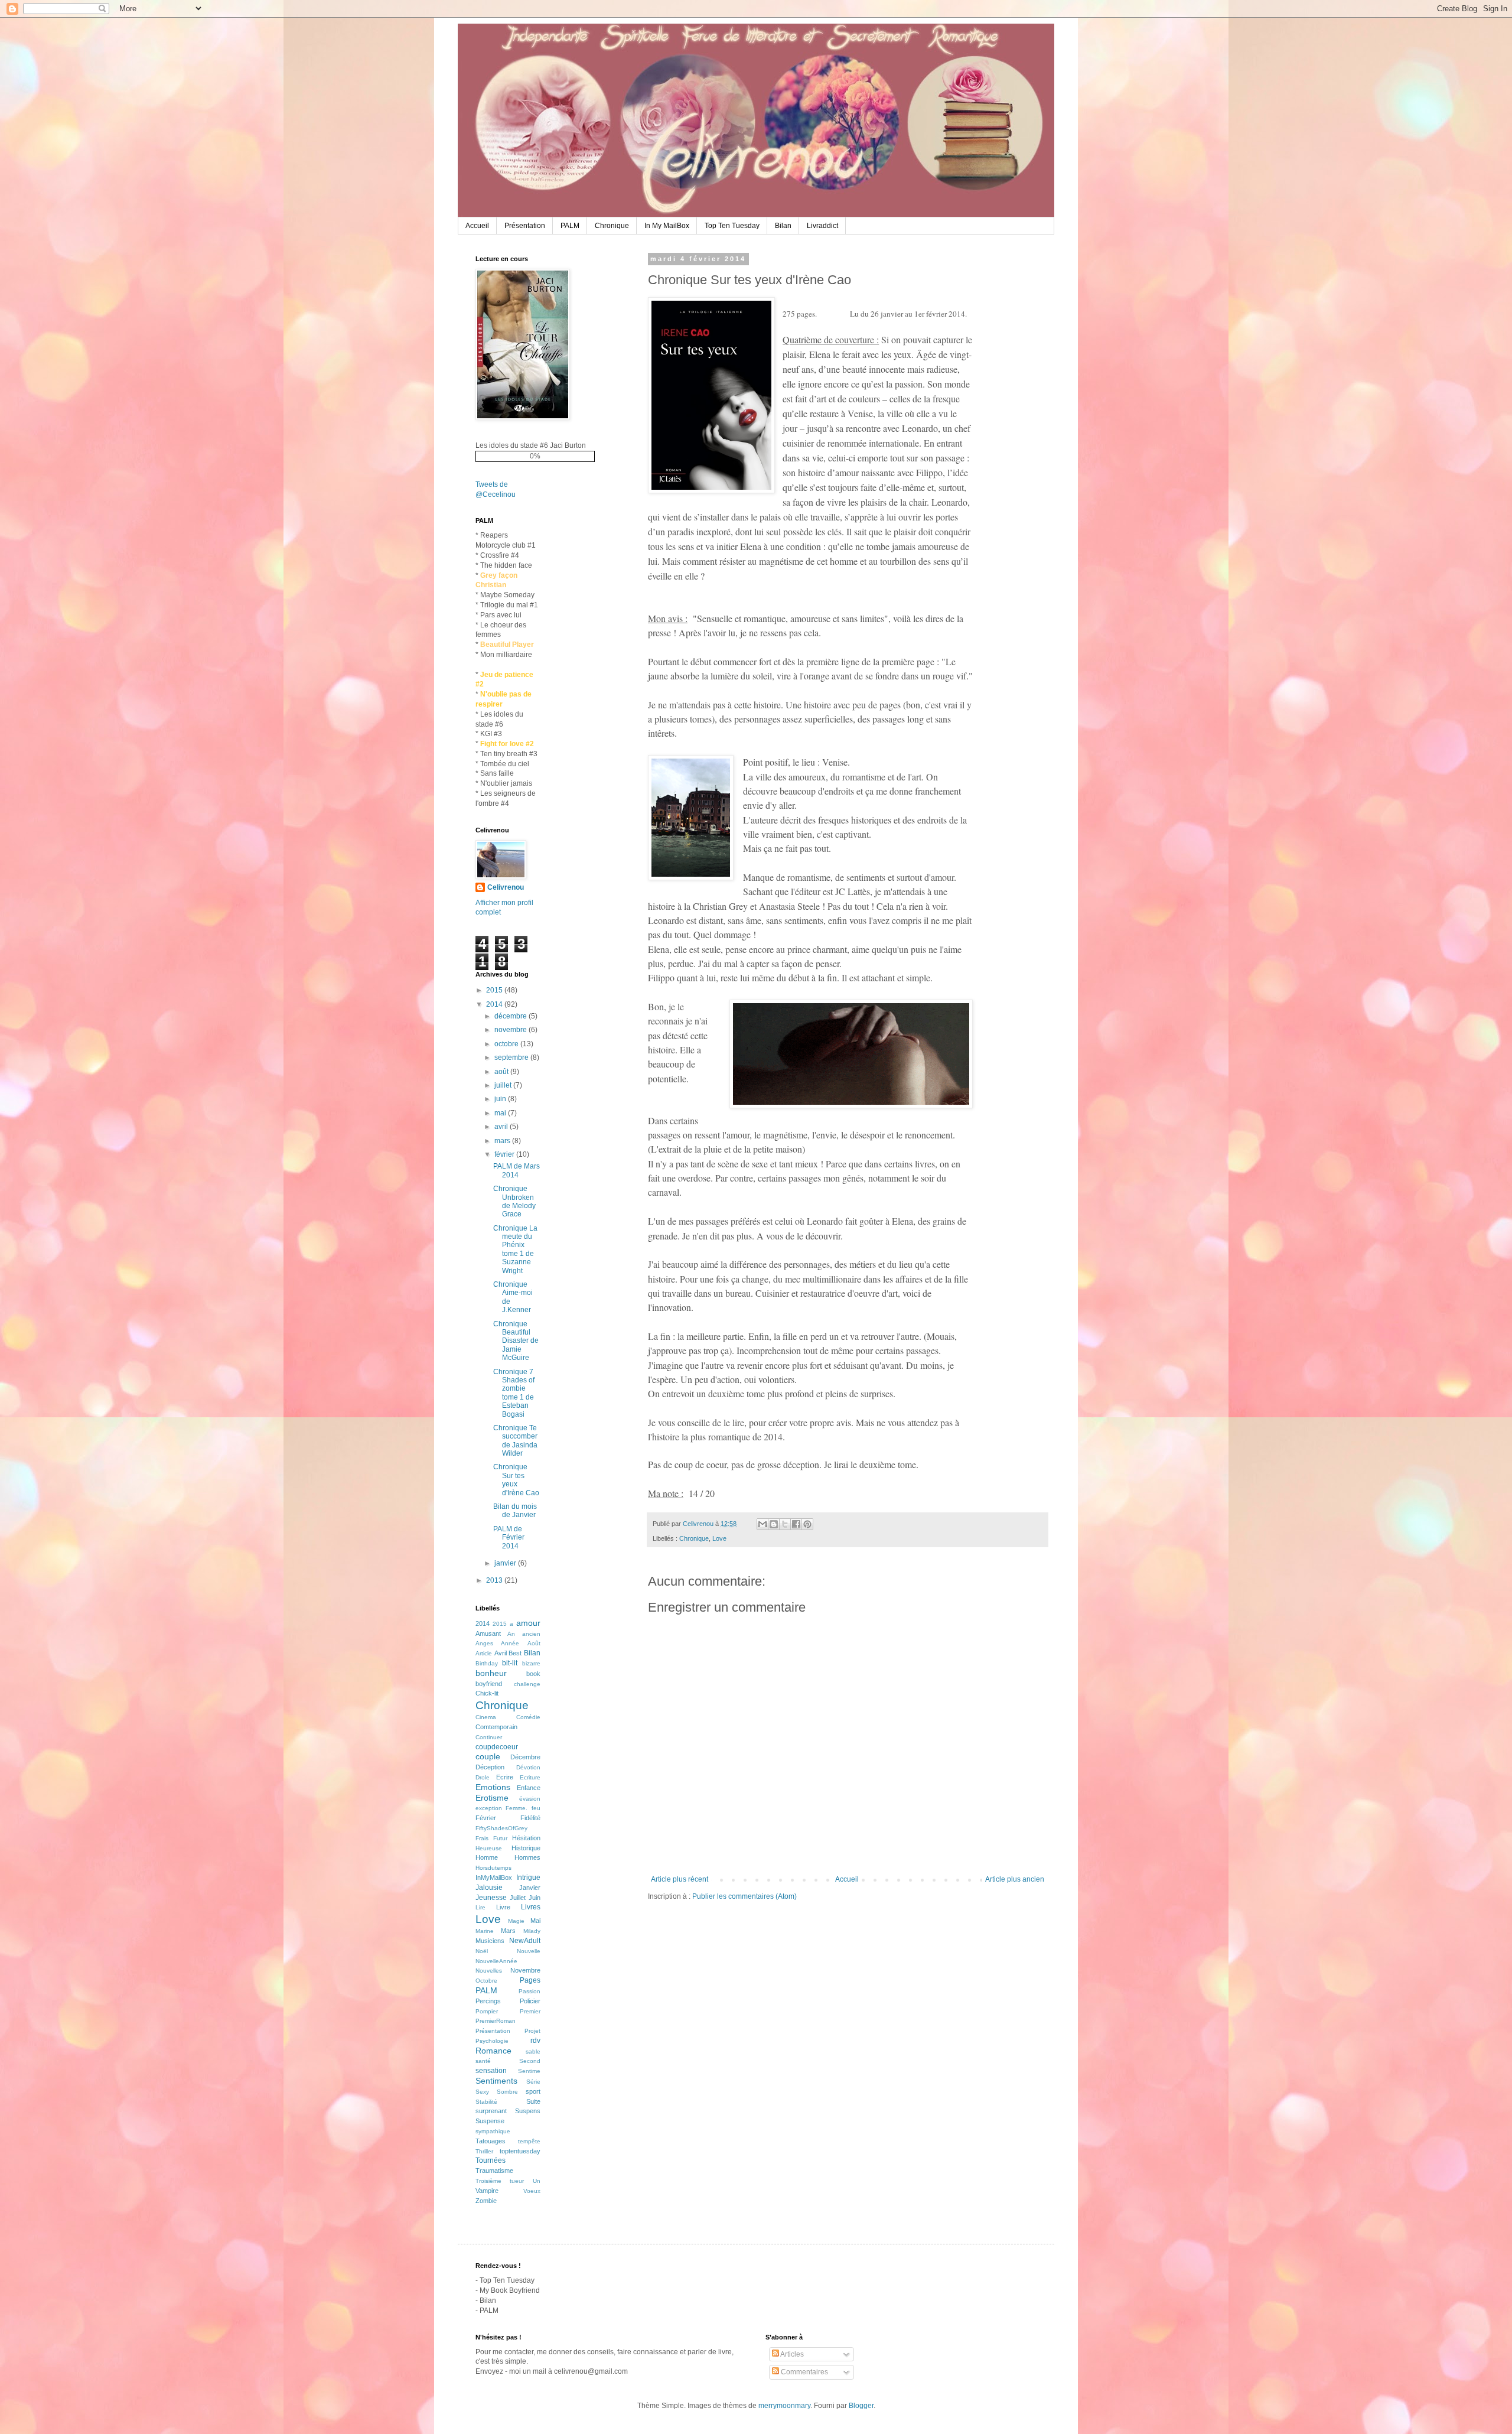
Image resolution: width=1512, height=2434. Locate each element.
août (502, 1072)
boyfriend (489, 1684)
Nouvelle (529, 1951)
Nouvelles (489, 1971)
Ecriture (530, 1777)
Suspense (490, 2121)
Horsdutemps (493, 1868)
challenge (527, 1684)
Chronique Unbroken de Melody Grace (514, 1201)
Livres (531, 1907)
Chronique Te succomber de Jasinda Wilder (515, 1441)
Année (510, 1643)
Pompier (487, 2011)
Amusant (488, 1633)
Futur (500, 1838)
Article (484, 1653)
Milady (532, 1931)
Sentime (529, 2071)
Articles (791, 2354)
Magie (516, 1921)
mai (501, 1113)
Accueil (477, 226)
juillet (504, 1085)
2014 (495, 1004)
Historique (526, 1848)
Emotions (493, 1787)
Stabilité (486, 2102)
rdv (535, 2041)
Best (515, 1653)
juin (501, 1099)
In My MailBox (667, 226)
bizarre (531, 1663)
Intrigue (528, 1877)
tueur (517, 2181)
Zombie (486, 2201)
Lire (480, 1907)
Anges (484, 1643)
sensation (491, 2071)
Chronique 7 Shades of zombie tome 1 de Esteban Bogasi (514, 1393)
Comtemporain (496, 1727)
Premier (530, 2011)
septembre (512, 1057)
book (533, 1674)
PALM (570, 226)
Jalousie (489, 1888)
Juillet (518, 1898)
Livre (503, 1907)
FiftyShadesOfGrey (501, 1828)
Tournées (491, 2160)
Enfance (529, 1788)
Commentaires (804, 2372)
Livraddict (822, 226)
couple (488, 1756)
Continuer (489, 1737)
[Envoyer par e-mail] (762, 1524)
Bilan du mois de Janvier (515, 1511)
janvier (506, 1563)
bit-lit (510, 1663)
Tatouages (491, 2141)
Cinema (486, 1717)
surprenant (491, 2111)
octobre (507, 1044)
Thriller (484, 2151)
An (511, 1634)
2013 (495, 1580)
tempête (529, 2141)
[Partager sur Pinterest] (807, 1524)
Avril (501, 1653)
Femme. (517, 1808)
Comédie (528, 1717)
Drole (483, 1777)
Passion (529, 1991)
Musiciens (490, 1941)
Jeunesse (491, 1898)
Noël (482, 1951)
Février (486, 1818)
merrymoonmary (784, 2406)
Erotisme (492, 1798)
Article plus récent (680, 1879)
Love (719, 1538)
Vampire (487, 2191)
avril (502, 1127)
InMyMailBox (494, 1877)
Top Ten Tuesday (732, 226)
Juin (535, 1898)
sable (533, 2051)
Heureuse (489, 1848)
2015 (495, 990)
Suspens (528, 2111)
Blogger (861, 2406)
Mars (508, 1931)
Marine (485, 1931)
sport (533, 2091)
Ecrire (505, 1777)
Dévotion (528, 1767)
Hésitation (526, 1838)
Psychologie (492, 2041)
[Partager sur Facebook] (796, 1524)
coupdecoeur (497, 1747)
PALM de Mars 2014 (517, 1170)
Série (533, 2082)
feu (536, 1808)
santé (483, 2061)
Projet (532, 2031)
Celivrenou (506, 887)
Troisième (488, 2181)
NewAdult (525, 1941)
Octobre (486, 1981)
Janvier (530, 1888)
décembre (511, 1016)
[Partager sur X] (785, 1524)
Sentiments (496, 2081)
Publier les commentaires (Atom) (744, 1896)
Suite (533, 2101)
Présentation (525, 226)
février (505, 1154)
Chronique (612, 226)
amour (528, 1623)
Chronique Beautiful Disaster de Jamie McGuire (516, 1341)
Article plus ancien (1015, 1879)
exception (489, 1808)
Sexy (482, 2092)
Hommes (527, 1857)
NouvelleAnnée (496, 1961)
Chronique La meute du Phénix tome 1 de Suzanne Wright (515, 1249)
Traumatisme (494, 2171)
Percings (488, 2001)
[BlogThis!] (774, 1524)
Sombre (507, 2092)
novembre (511, 1030)
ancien (531, 1634)
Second (530, 2061)
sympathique (493, 2131)
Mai (535, 1921)
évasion (530, 1799)
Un (537, 2181)
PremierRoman (496, 2021)
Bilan (783, 226)
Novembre (525, 1970)
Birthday (487, 1663)
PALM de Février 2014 (509, 1537)
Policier (530, 2001)
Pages (530, 1980)
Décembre (525, 1757)
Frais (482, 1838)
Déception (490, 1767)
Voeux (532, 2191)
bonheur (491, 1673)
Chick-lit (487, 1693)
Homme (487, 1857)
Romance (493, 2051)
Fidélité (530, 1818)
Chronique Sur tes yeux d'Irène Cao (516, 1480)
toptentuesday (520, 2151)
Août (534, 1643)
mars (503, 1141)
